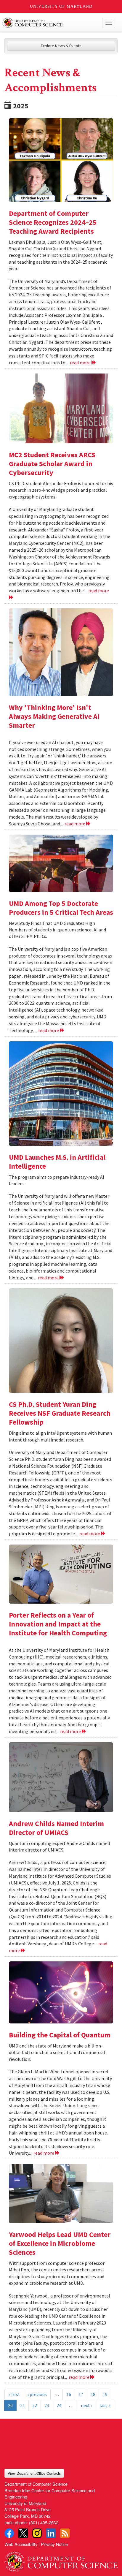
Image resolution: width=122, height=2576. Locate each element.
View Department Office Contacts (34, 2473)
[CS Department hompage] (61, 2560)
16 (69, 2394)
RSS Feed (65, 2533)
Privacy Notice (54, 2544)
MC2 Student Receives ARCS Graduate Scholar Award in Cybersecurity (52, 464)
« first (14, 2394)
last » (105, 2405)
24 (59, 2405)
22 (35, 2405)
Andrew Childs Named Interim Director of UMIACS (56, 1828)
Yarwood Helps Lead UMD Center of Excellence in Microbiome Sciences (60, 2243)
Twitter (23, 2533)
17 (81, 2394)
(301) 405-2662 (44, 2522)
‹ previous (37, 2394)
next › (86, 2405)
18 (93, 2394)
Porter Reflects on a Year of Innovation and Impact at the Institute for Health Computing (58, 1624)
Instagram (37, 2533)
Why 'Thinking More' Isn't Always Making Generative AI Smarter (54, 716)
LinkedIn (51, 2533)
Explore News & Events (61, 46)
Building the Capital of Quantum (60, 2035)
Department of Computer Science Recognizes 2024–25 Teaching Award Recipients (53, 222)
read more (81, 363)
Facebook (9, 2533)
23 (47, 2405)
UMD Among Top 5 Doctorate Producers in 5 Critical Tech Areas (61, 908)
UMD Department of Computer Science (49, 23)
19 (105, 2394)
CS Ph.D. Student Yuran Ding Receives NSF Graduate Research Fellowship (60, 1413)
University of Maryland (61, 6)
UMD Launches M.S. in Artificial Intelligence (57, 1162)
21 (23, 2405)
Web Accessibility (21, 2544)
